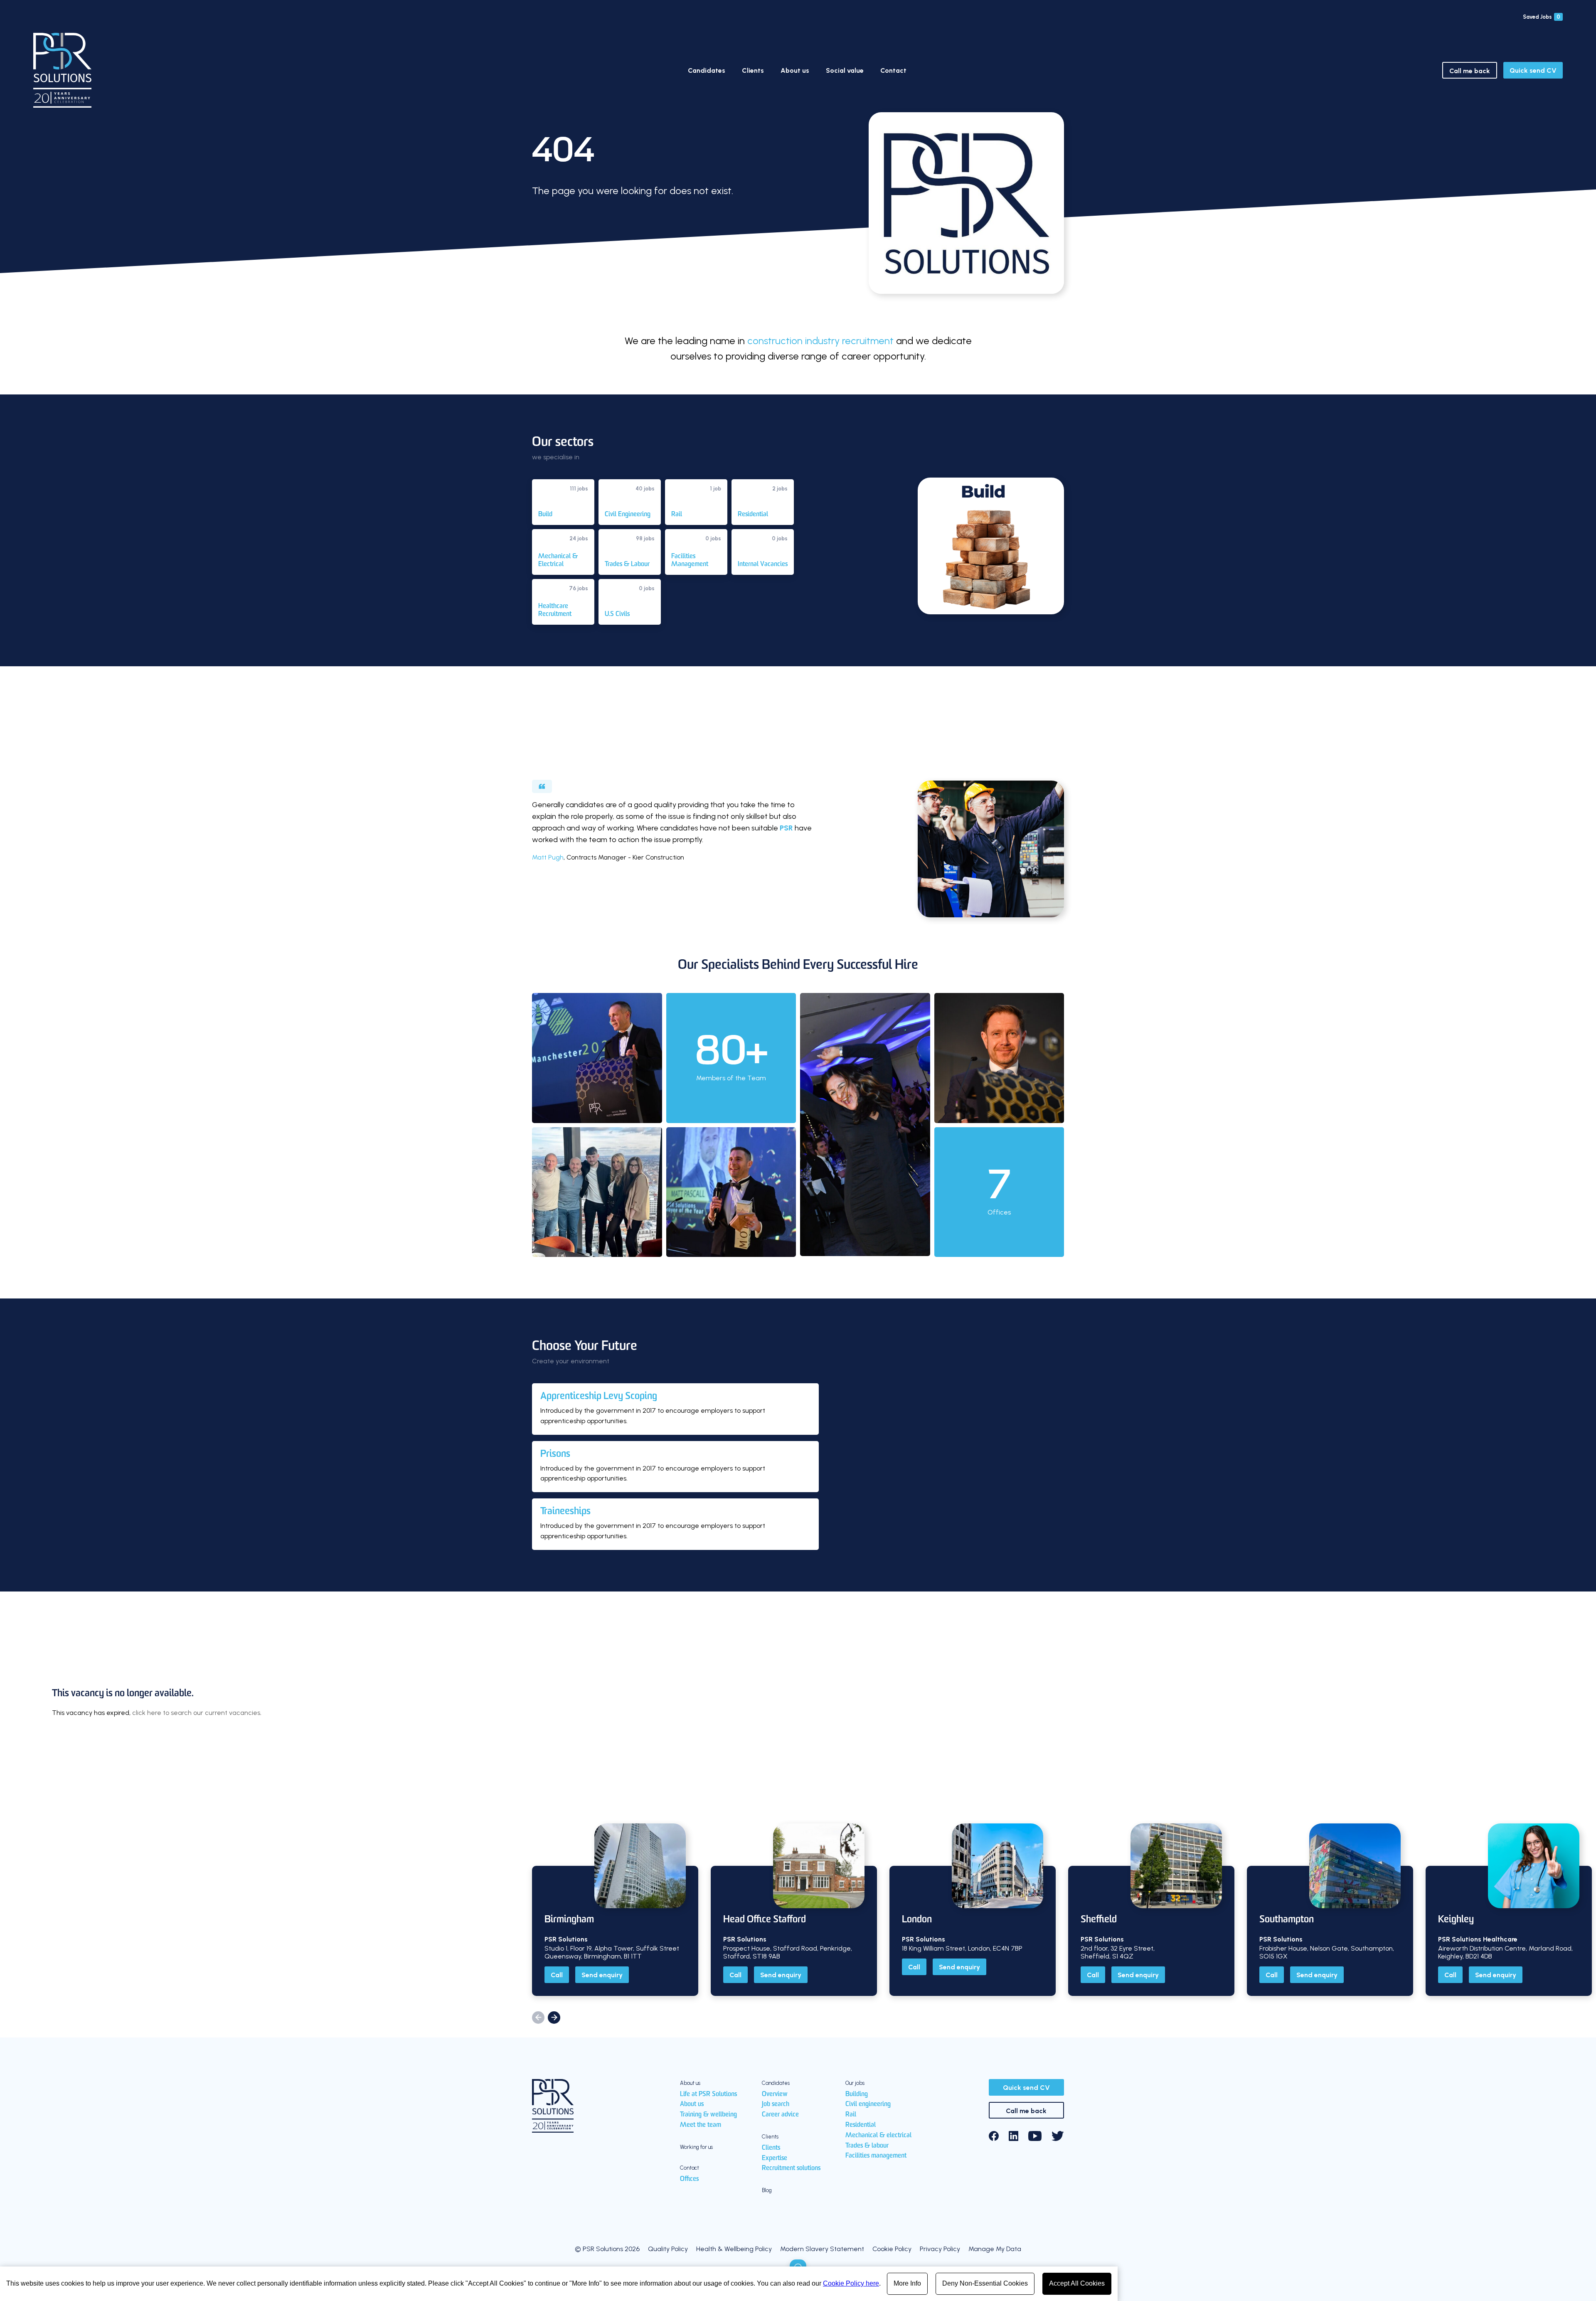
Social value (845, 70)
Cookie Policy (892, 2249)
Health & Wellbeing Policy (734, 2249)
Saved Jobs (1542, 17)
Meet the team (701, 2125)
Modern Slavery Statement (822, 2249)
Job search (776, 2104)
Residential (861, 2125)
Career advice (780, 2115)
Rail (851, 2115)
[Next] (554, 2018)
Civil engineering (868, 2104)
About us (795, 70)
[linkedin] (1014, 2136)
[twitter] (1058, 2136)
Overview (775, 2094)
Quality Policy (668, 2249)
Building (857, 2094)
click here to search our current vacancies (196, 1713)
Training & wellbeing (708, 2115)
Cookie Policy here (851, 2283)
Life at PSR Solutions (708, 2094)
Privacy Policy (940, 2249)
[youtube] (1035, 2136)
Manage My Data (995, 2249)
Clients (753, 70)
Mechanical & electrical (878, 2136)
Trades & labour (867, 2146)
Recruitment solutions (791, 2168)
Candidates (707, 70)
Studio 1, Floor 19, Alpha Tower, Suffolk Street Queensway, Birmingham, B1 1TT (612, 1952)
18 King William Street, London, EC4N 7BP (962, 1948)
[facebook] (994, 2136)
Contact (893, 70)
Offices (689, 2179)
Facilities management (876, 2156)
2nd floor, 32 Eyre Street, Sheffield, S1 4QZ (1118, 1952)
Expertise (775, 2158)
